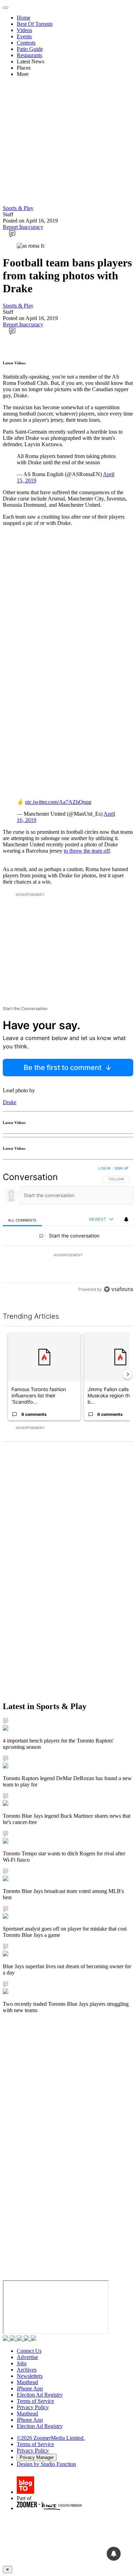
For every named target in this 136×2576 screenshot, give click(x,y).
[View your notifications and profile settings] (126, 1219)
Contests (26, 43)
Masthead (27, 2382)
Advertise (27, 2357)
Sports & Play (18, 208)
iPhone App (30, 2388)
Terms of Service (35, 2401)
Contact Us (29, 2351)
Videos (24, 30)
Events (24, 36)
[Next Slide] (128, 1374)
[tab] (22, 1220)
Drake (10, 1102)
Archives (27, 2370)
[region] (68, 1230)
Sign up (121, 1168)
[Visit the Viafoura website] (118, 1289)
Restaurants (29, 55)
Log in (104, 1168)
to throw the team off (87, 851)
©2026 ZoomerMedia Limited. (51, 2438)
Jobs (22, 2363)
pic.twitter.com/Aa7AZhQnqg (58, 802)
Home (24, 18)
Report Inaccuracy (23, 227)
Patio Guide (30, 49)
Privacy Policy (33, 2407)
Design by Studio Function (46, 2464)
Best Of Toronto (35, 24)
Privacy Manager (37, 2457)
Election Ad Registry (40, 2395)
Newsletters (30, 2376)
